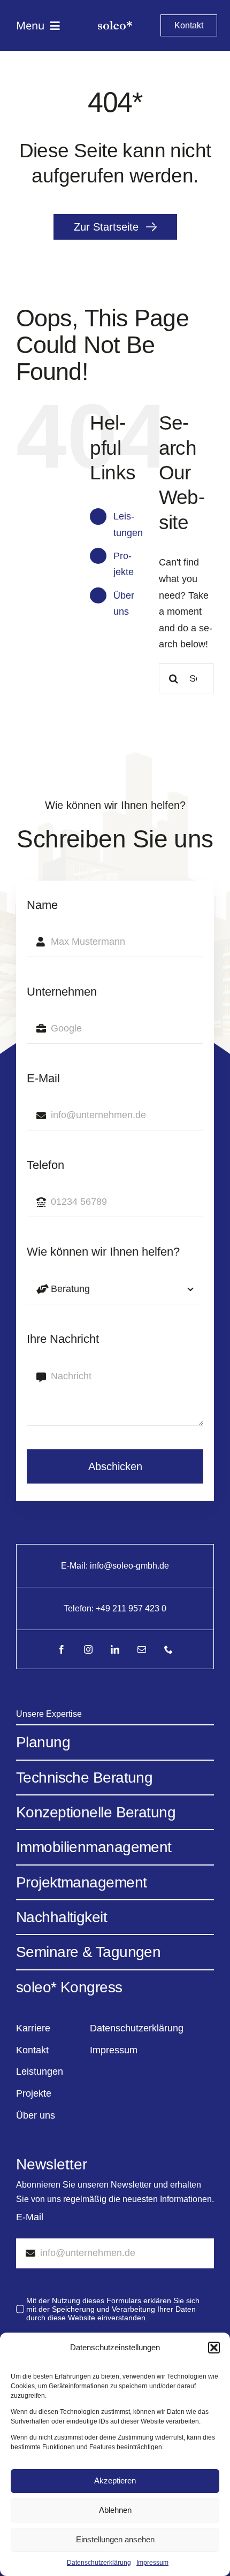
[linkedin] (115, 1649)
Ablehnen (115, 2510)
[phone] (168, 1649)
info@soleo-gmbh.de (129, 1566)
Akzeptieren (115, 2481)
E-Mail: (75, 1566)
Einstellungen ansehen (115, 2539)
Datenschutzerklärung (99, 2563)
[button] (214, 2348)
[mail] (142, 1649)
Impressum (152, 2563)
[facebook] (62, 1649)
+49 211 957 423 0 (131, 1608)
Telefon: (80, 1608)
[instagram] (88, 1649)
